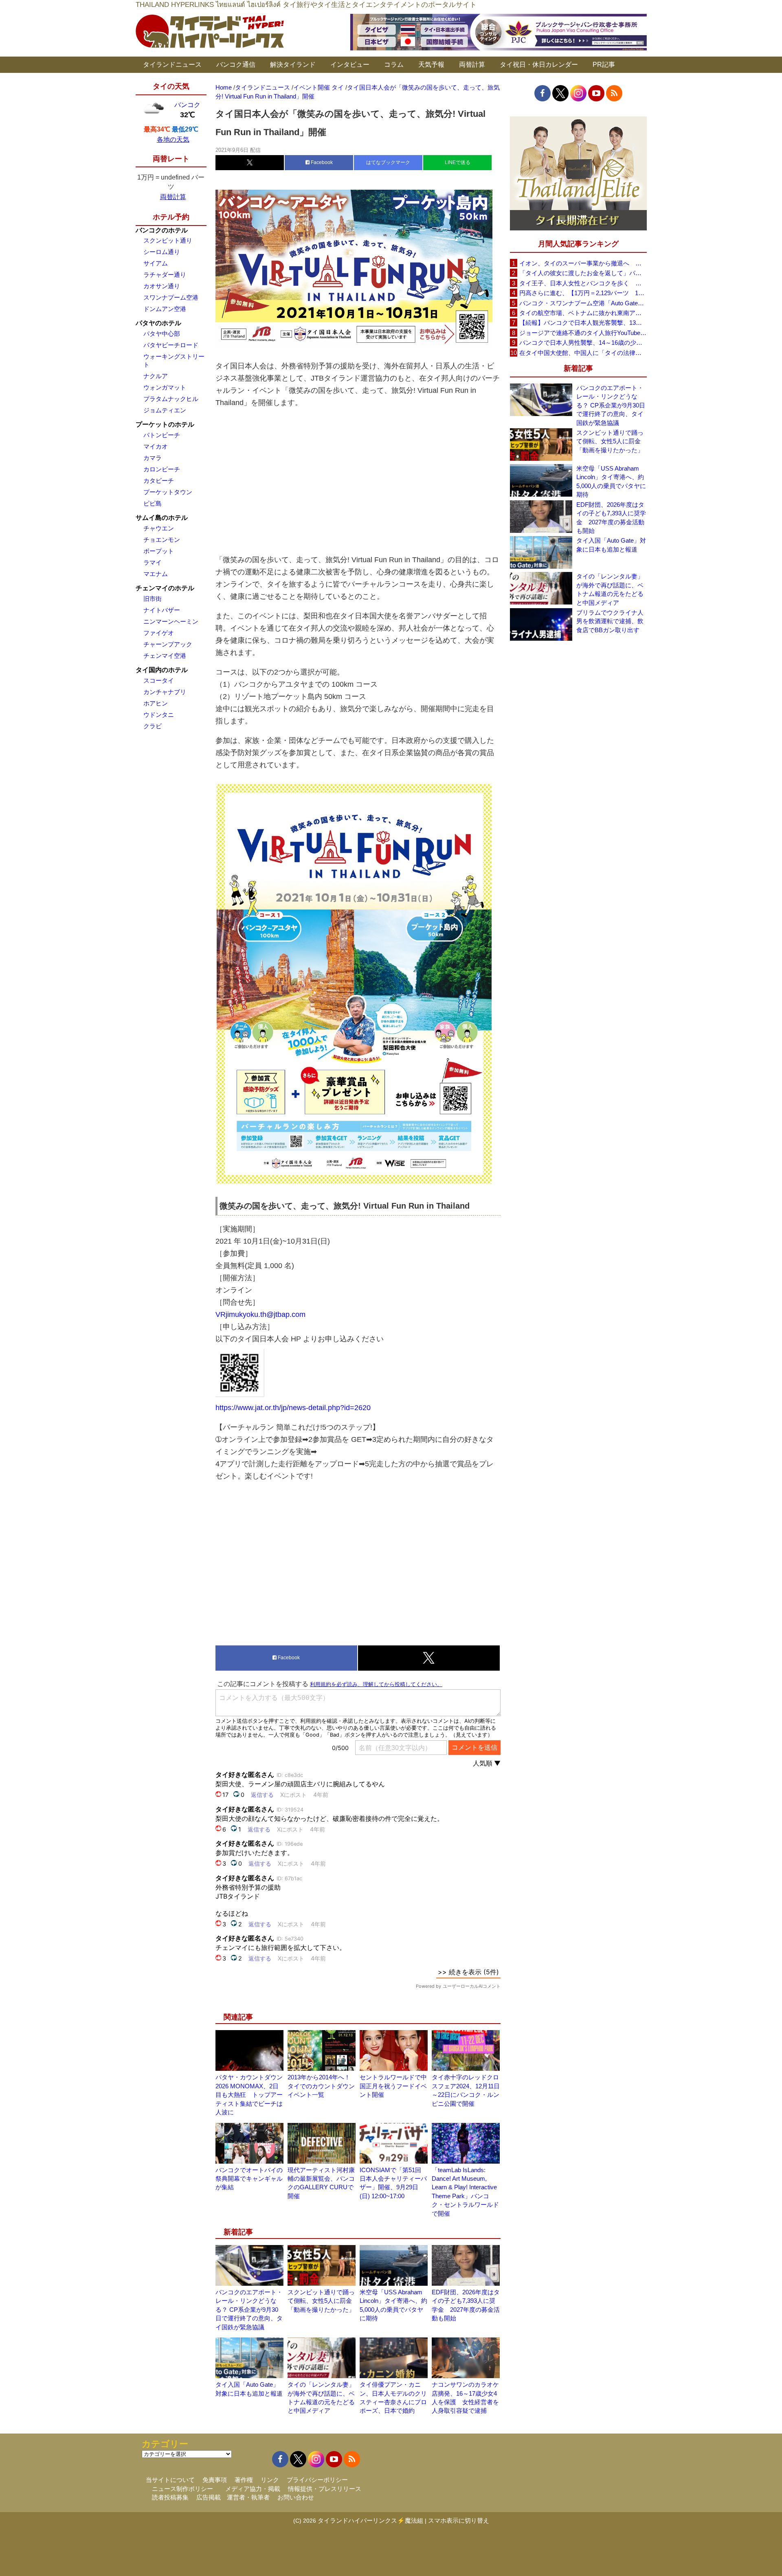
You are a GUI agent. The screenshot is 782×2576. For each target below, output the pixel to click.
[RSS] (614, 93)
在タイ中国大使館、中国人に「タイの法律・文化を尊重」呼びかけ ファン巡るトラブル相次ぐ (583, 353)
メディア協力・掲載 (253, 2489)
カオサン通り (162, 286)
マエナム (156, 574)
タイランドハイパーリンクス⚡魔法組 (370, 2520)
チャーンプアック (168, 644)
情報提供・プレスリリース (325, 2489)
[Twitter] (560, 93)
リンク (270, 2480)
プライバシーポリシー (317, 2480)
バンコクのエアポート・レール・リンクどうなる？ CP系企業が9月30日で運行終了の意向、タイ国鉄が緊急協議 (249, 2310)
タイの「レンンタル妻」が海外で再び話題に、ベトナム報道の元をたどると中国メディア (610, 589)
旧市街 (153, 599)
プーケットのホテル (165, 424)
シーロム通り (162, 252)
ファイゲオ (159, 633)
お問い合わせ (296, 2497)
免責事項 (215, 2480)
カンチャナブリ (165, 692)
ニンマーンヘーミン (171, 621)
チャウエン (159, 528)
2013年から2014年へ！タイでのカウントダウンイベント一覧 (321, 2086)
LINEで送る (458, 162)
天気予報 (431, 65)
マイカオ (156, 446)
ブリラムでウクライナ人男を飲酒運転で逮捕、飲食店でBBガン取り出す (610, 621)
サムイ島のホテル (162, 518)
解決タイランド (293, 65)
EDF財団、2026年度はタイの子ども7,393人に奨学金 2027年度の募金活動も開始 (611, 518)
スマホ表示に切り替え (459, 2520)
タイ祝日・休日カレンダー (539, 65)
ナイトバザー (162, 610)
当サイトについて (170, 2480)
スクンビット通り (168, 240)
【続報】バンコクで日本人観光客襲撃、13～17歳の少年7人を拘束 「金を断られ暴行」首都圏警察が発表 (583, 323)
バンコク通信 (236, 65)
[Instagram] (578, 93)
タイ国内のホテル (162, 670)
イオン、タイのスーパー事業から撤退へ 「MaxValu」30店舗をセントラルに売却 (583, 263)
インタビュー (350, 65)
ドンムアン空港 (165, 309)
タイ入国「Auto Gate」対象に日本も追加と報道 (611, 545)
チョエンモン (162, 540)
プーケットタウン (168, 492)
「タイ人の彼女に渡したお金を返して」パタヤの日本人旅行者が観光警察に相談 (583, 273)
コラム (394, 65)
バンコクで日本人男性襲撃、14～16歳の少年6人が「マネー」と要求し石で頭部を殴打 (583, 343)
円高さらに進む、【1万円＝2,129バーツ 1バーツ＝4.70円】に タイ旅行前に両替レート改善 (583, 293)
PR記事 (604, 65)
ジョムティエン (165, 410)
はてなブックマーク (388, 162)
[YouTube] (596, 93)
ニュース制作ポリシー (182, 2489)
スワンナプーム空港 (171, 297)
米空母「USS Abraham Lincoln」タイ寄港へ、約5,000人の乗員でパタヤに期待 (611, 481)
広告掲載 (209, 2497)
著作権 (244, 2480)
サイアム (156, 263)
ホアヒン (156, 703)
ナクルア (156, 376)
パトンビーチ (162, 435)
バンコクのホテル (162, 230)
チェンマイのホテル (165, 588)
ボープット (159, 551)
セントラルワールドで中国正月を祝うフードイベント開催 (393, 2086)
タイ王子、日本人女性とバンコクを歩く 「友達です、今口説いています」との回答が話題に (583, 283)
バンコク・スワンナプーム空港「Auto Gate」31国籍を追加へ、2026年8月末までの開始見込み (583, 303)
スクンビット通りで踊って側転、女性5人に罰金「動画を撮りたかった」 (321, 2301)
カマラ (153, 458)
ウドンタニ (159, 715)
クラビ (153, 726)
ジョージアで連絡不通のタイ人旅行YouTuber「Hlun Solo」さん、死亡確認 (583, 333)
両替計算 (472, 65)
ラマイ (153, 562)
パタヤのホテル (158, 323)
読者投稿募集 (170, 2497)
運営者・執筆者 (248, 2497)
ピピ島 (153, 503)
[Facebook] (543, 93)
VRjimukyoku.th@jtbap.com (260, 1314)
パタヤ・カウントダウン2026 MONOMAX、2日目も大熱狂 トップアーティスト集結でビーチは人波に (249, 2095)
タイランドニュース (172, 65)
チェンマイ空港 (165, 656)
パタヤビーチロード (171, 345)
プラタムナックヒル (171, 399)
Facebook (321, 162)
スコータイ (159, 680)
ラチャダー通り (165, 275)
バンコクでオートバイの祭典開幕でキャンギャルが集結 (249, 2179)
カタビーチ (159, 481)
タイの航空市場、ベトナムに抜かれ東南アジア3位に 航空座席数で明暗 (583, 313)
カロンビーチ (162, 469)
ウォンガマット (165, 387)
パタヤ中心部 (162, 334)
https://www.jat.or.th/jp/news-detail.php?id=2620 (293, 1408)
